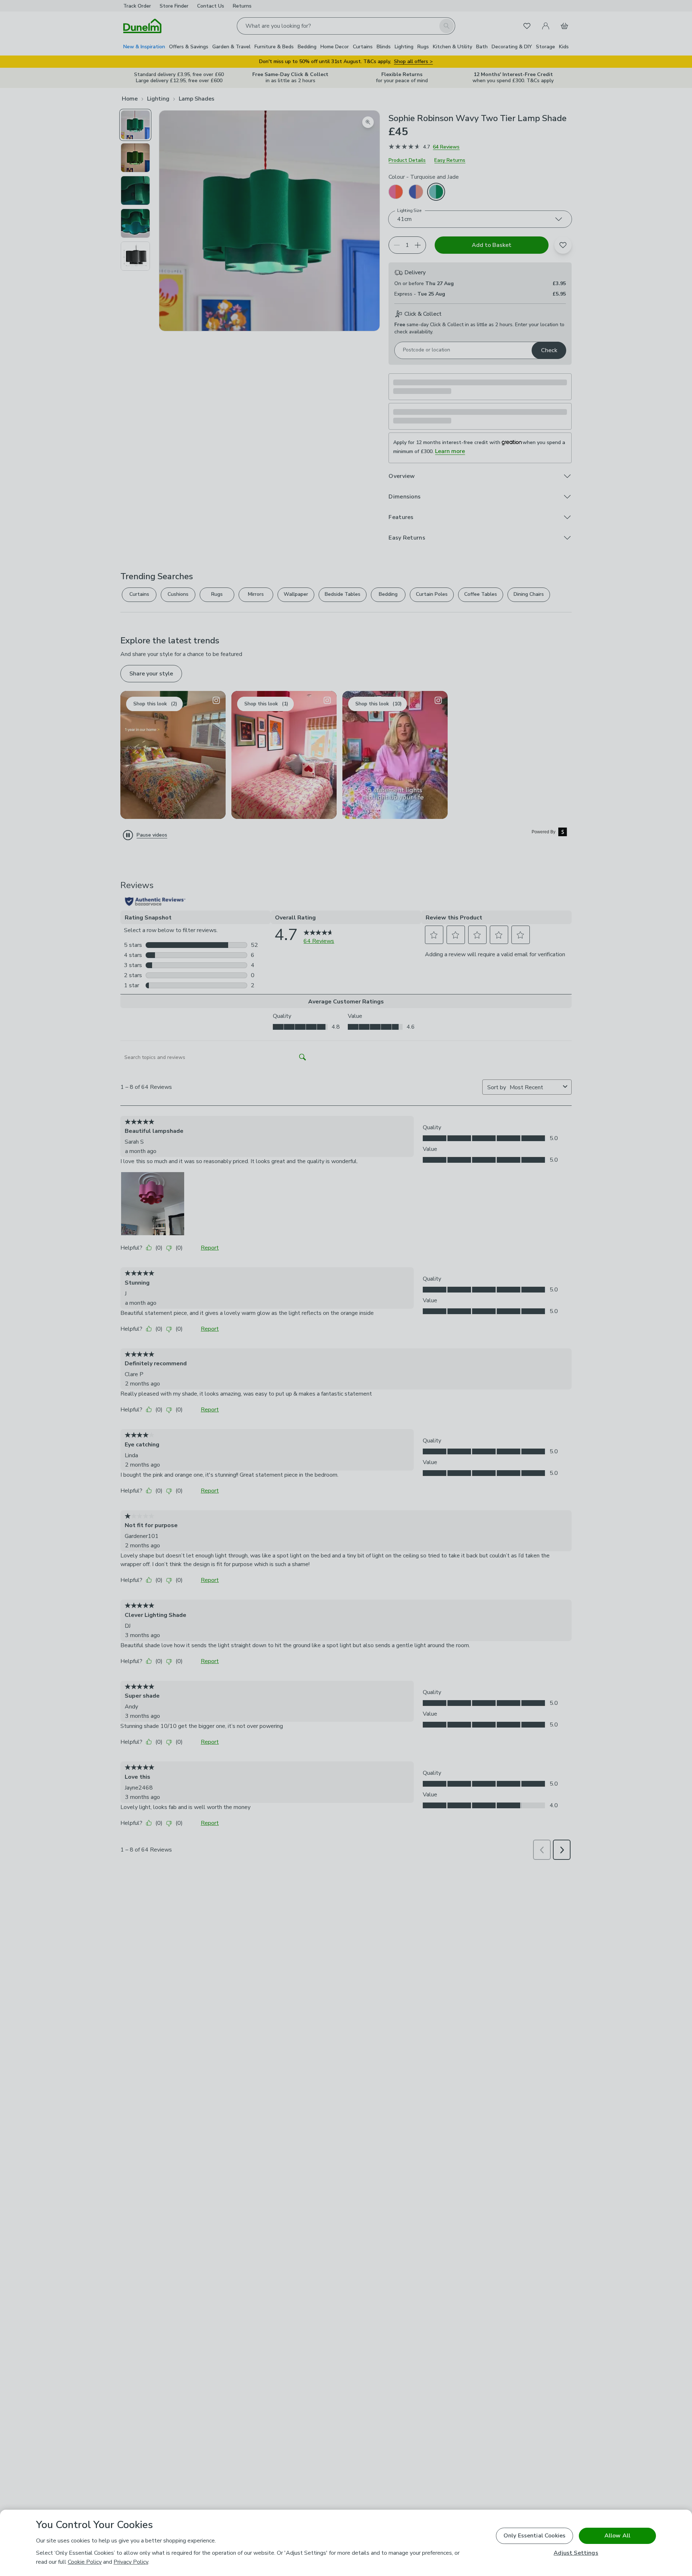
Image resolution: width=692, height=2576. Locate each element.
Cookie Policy (85, 2562)
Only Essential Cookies (535, 2536)
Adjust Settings (576, 2553)
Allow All (617, 2536)
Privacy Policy (131, 2562)
